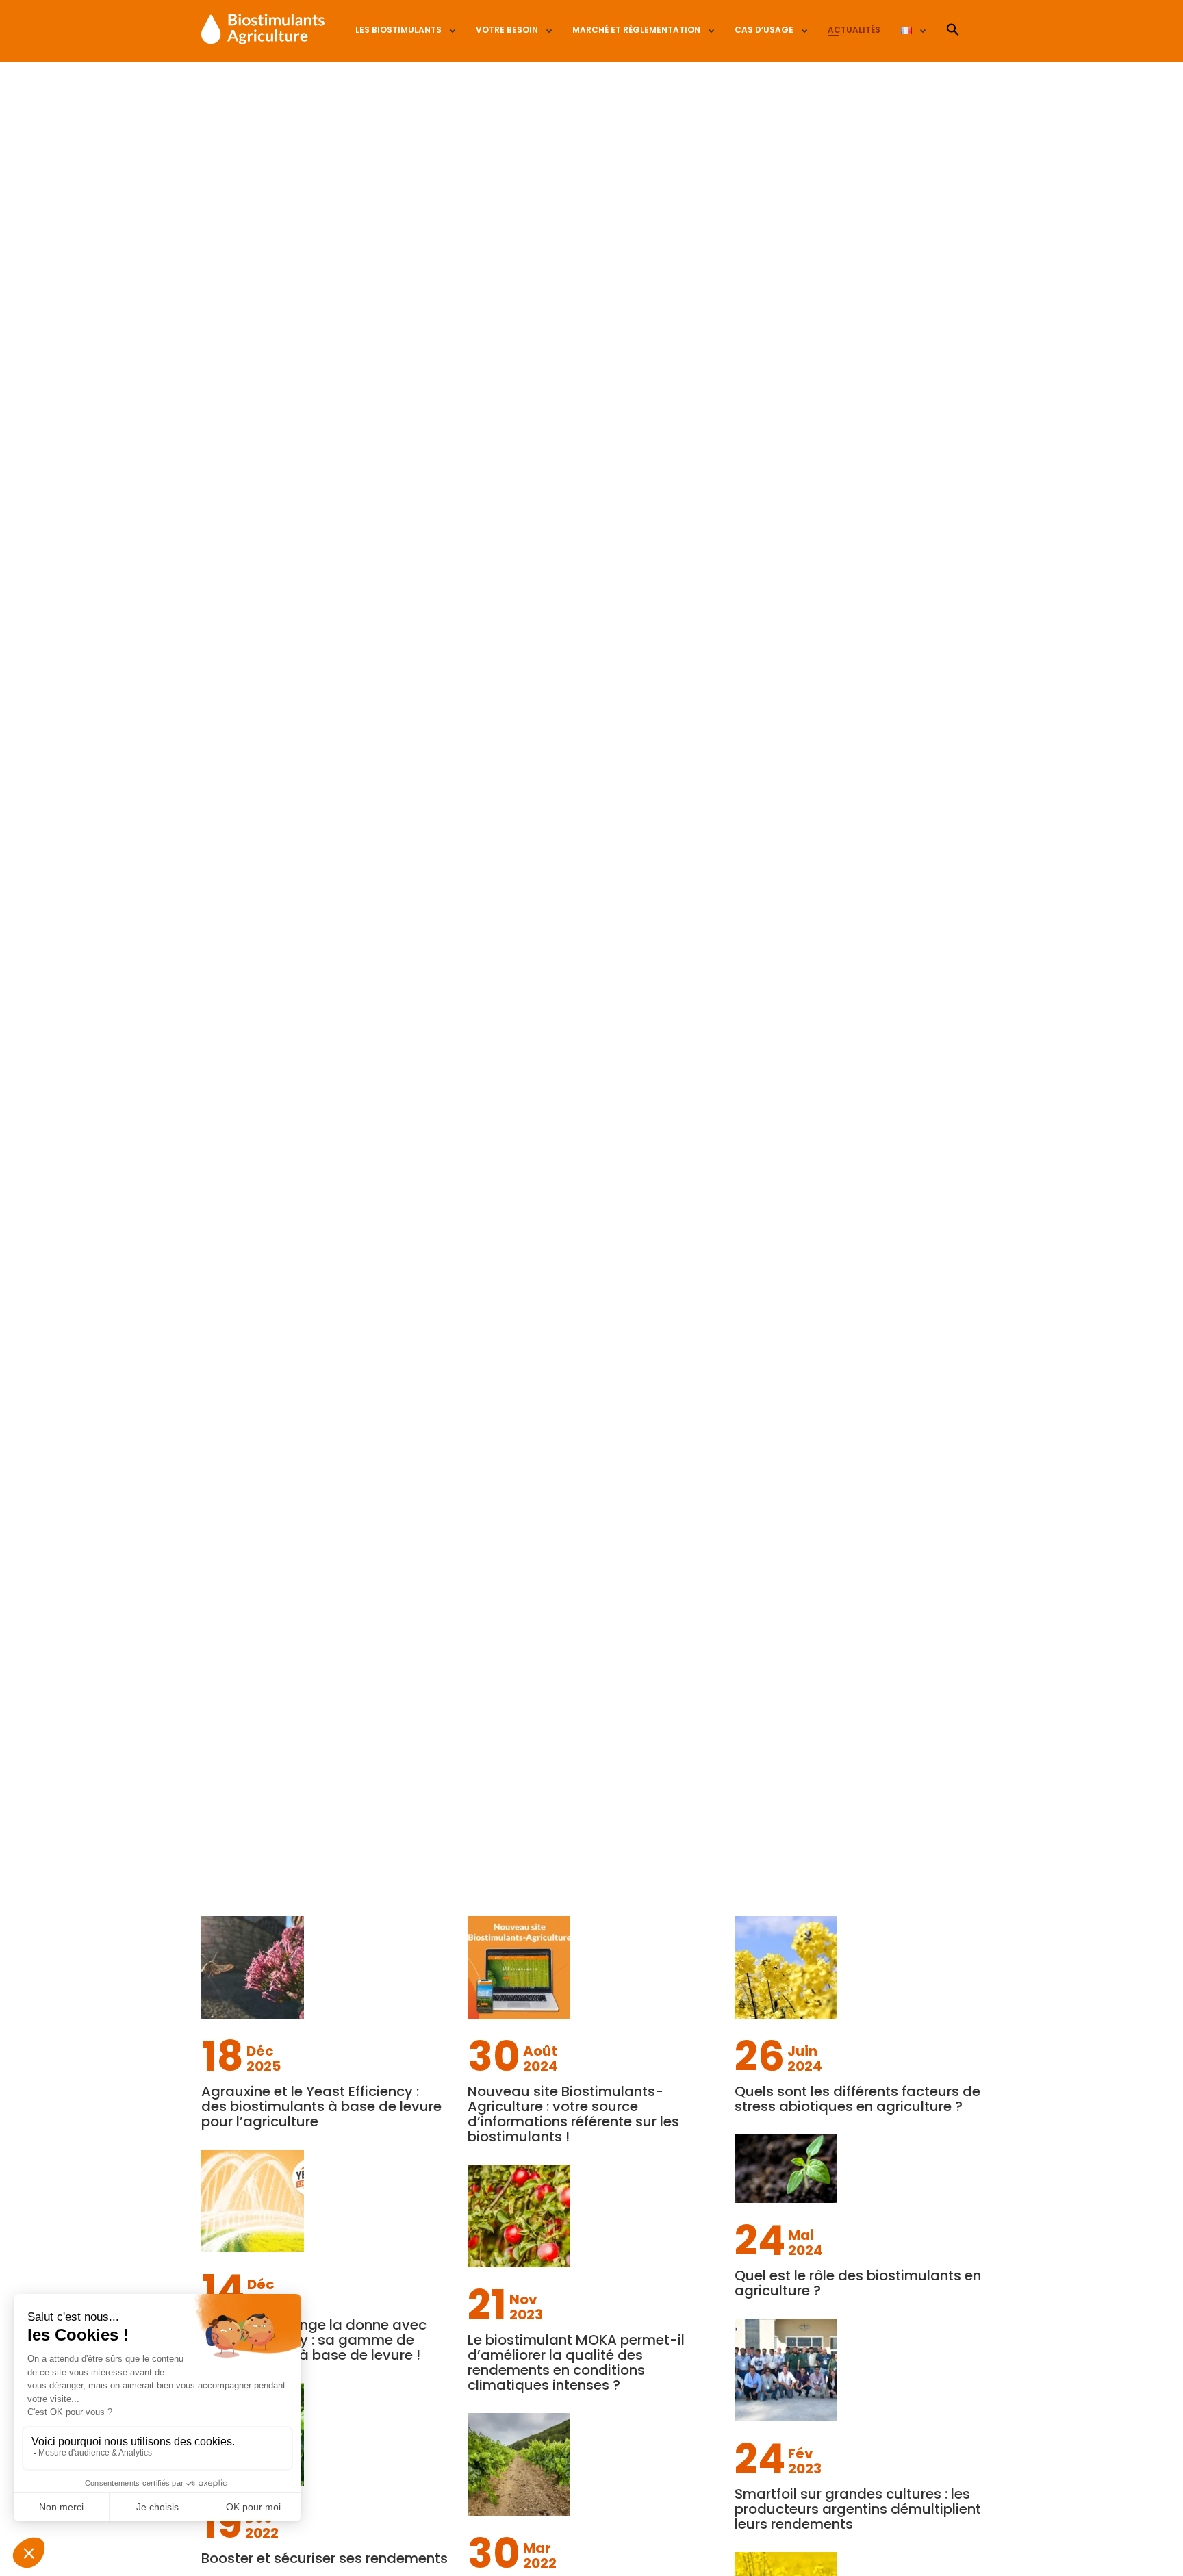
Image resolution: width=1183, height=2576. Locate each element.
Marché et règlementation (636, 30)
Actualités (854, 30)
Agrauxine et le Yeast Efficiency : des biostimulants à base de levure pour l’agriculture (321, 2106)
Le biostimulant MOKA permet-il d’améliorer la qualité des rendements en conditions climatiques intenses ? (576, 2362)
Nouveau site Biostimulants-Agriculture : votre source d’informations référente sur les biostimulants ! (573, 2114)
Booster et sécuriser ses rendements (325, 2558)
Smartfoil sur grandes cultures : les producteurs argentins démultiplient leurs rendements (858, 2509)
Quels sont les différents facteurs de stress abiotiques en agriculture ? (857, 2099)
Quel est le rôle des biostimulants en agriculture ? (858, 2283)
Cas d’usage (764, 30)
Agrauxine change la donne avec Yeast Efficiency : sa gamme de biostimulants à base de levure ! (314, 2340)
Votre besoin (507, 30)
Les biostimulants (398, 30)
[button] (953, 30)
